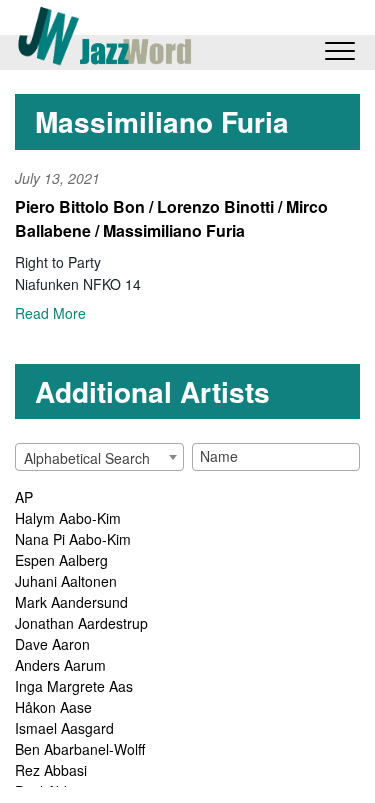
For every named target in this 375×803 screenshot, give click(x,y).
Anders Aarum (60, 665)
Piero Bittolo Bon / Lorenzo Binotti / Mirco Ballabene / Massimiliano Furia (171, 218)
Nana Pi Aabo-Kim (73, 539)
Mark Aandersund (71, 602)
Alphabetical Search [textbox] (87, 458)
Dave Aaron (52, 644)
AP (24, 497)
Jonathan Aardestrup (81, 623)
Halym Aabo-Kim (68, 518)
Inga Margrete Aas (74, 686)
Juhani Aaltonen (66, 581)
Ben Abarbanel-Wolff (80, 749)
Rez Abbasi (51, 770)
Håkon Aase (53, 707)
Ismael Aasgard (64, 728)
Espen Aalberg (61, 560)
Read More (50, 313)
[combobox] (99, 457)
